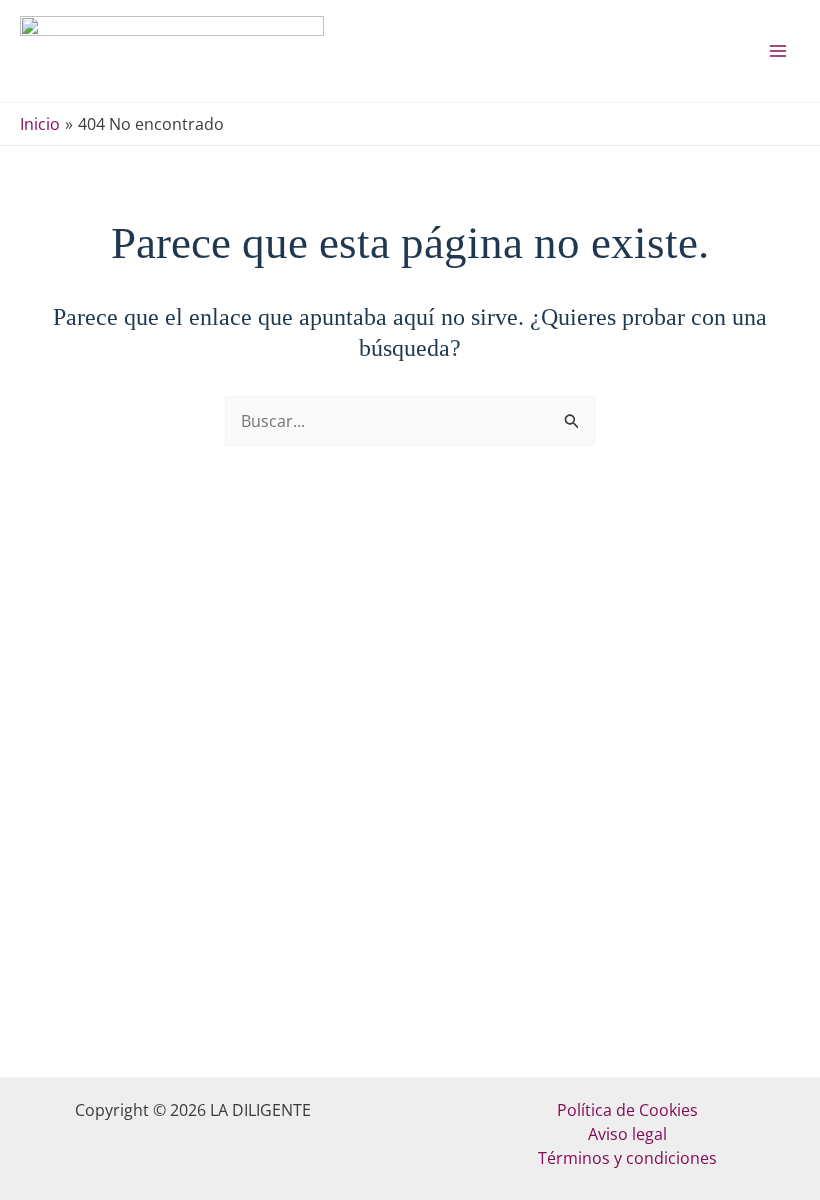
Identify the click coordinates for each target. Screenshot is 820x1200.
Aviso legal (627, 1134)
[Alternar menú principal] (778, 51)
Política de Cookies (627, 1110)
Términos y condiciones (627, 1158)
